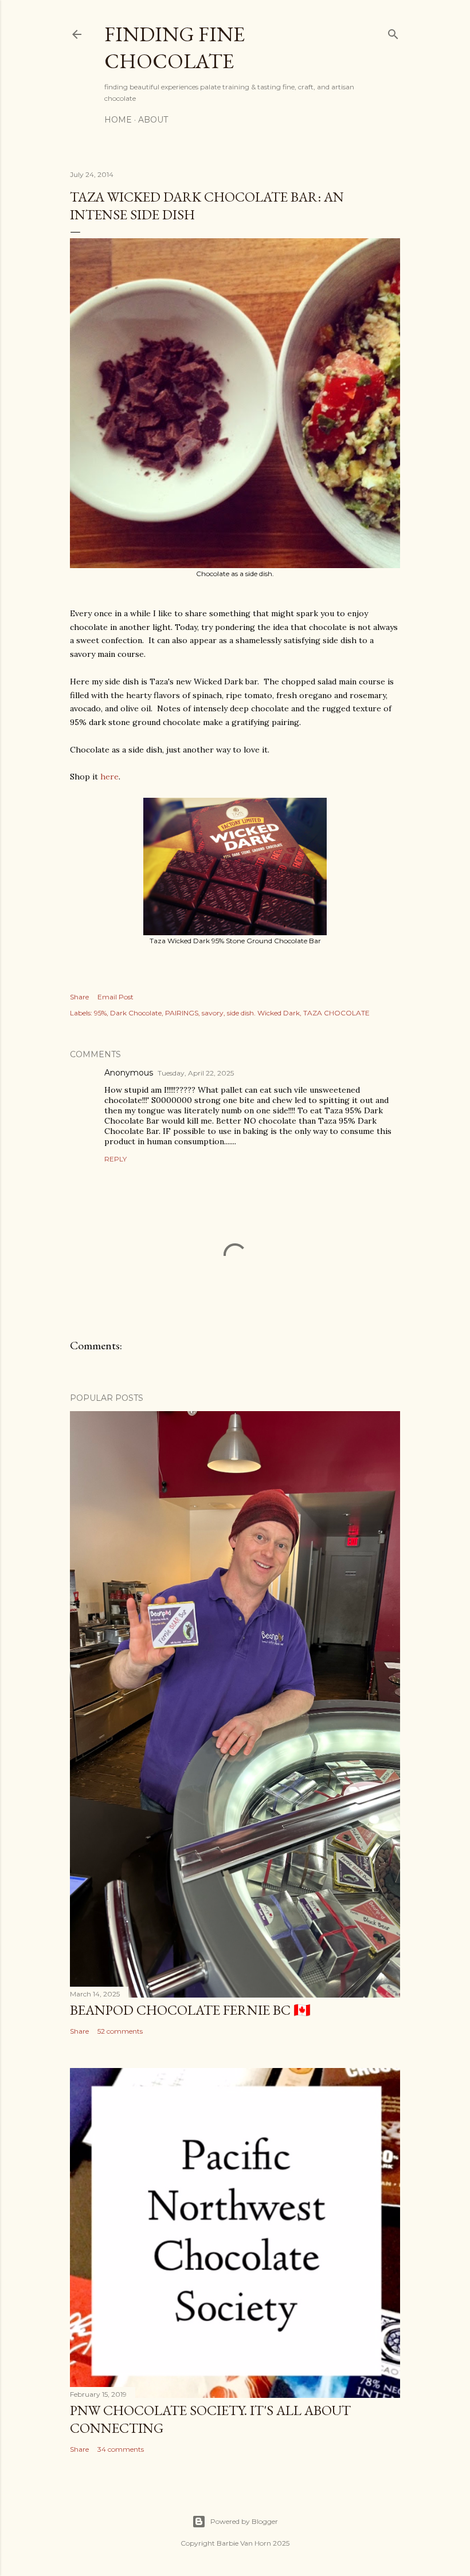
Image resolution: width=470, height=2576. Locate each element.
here (109, 777)
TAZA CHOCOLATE (336, 1013)
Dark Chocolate (136, 1013)
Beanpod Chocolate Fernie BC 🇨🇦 (190, 2010)
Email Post (115, 997)
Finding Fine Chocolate (175, 48)
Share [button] (79, 997)
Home (118, 120)
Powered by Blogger (244, 2521)
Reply (115, 1159)
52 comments (120, 2031)
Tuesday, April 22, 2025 (196, 1073)
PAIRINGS (182, 1013)
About (153, 120)
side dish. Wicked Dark (263, 1013)
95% (100, 1013)
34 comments (121, 2449)
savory (213, 1013)
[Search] (393, 32)
